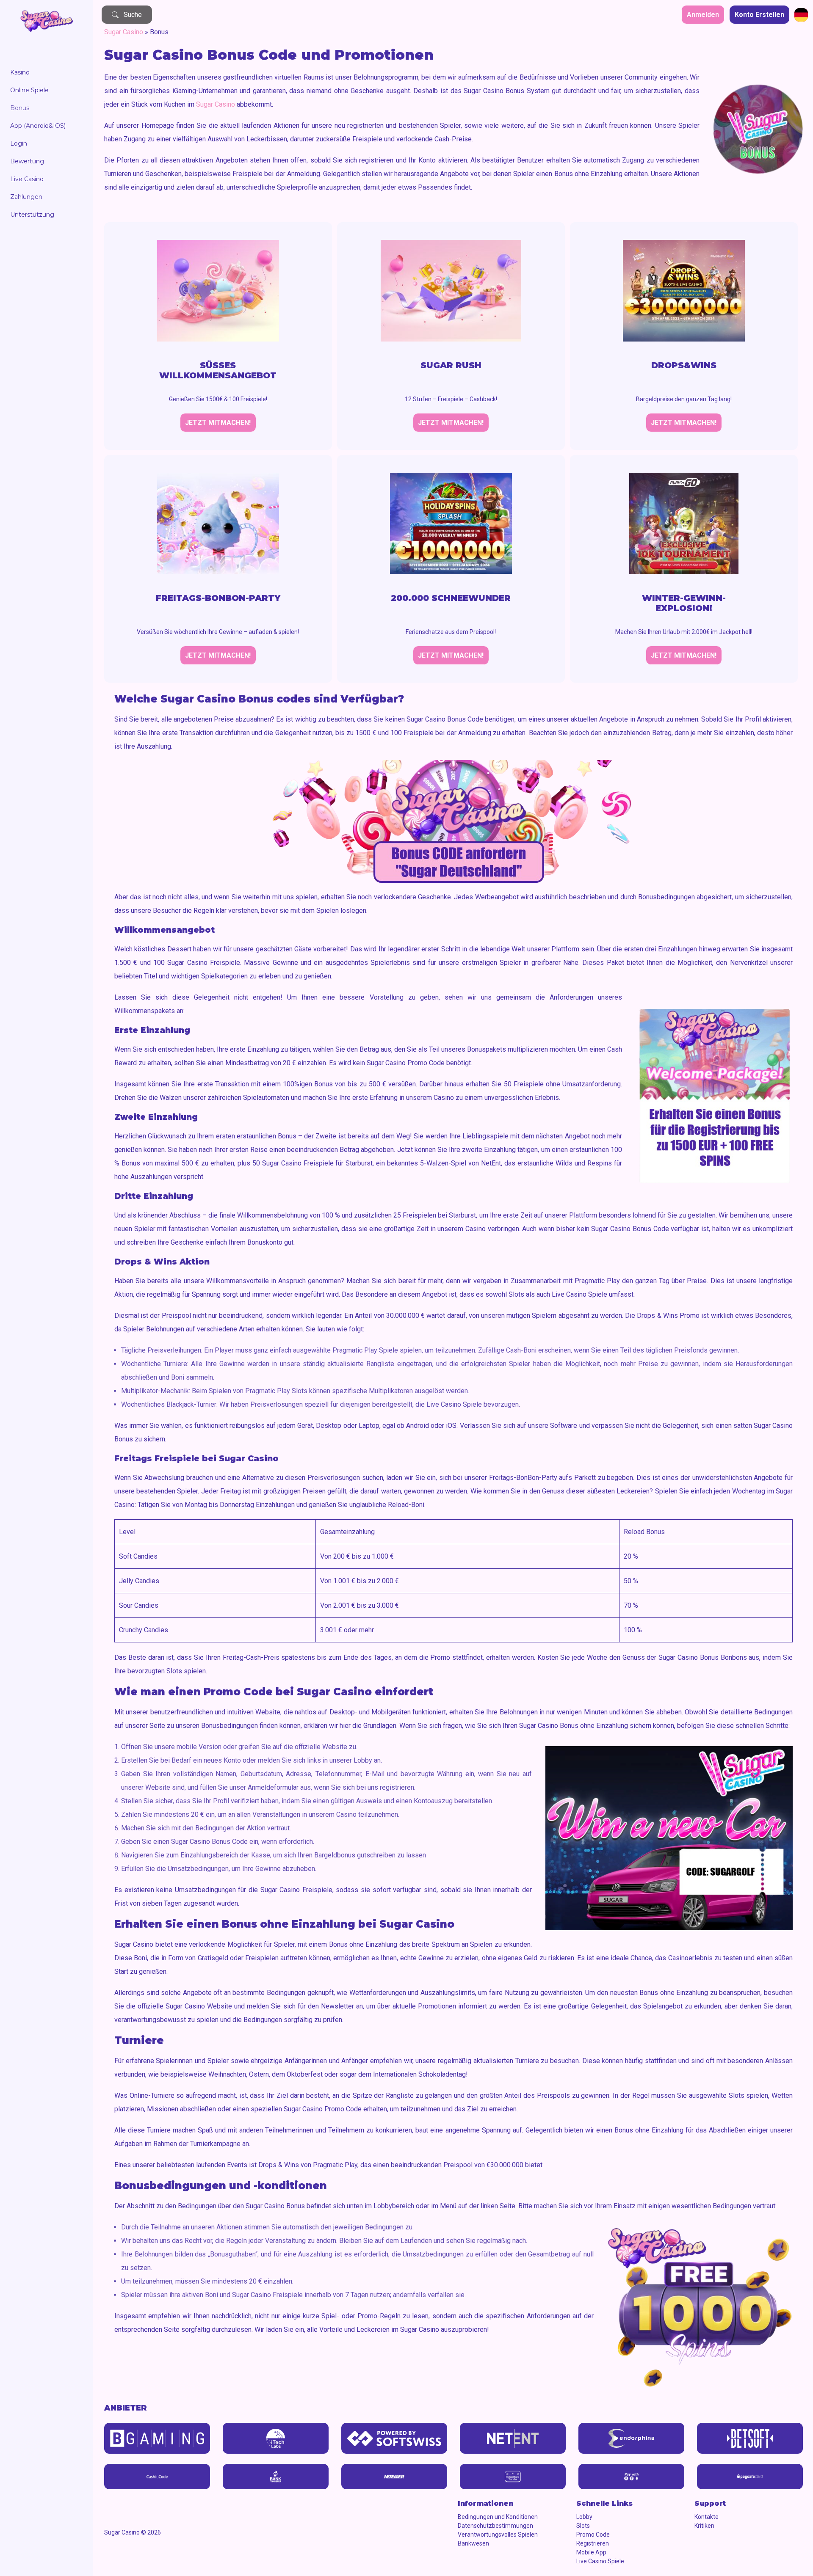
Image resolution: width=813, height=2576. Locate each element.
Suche (133, 15)
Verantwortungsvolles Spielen (498, 2535)
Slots (583, 2526)
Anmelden (703, 15)
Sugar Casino (124, 32)
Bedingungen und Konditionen (498, 2517)
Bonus (20, 108)
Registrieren (593, 2543)
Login (19, 143)
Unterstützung (32, 215)
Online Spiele (29, 90)
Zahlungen (26, 197)
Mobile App (591, 2552)
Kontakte (707, 2517)
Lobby (584, 2517)
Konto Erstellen (759, 15)
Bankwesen (473, 2543)
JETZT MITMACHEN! (218, 423)
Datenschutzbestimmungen (495, 2526)
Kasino (20, 72)
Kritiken (704, 2526)
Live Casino (27, 179)
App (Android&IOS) (38, 126)
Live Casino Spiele (600, 2561)
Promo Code (593, 2535)
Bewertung (27, 161)
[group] (157, 2438)
